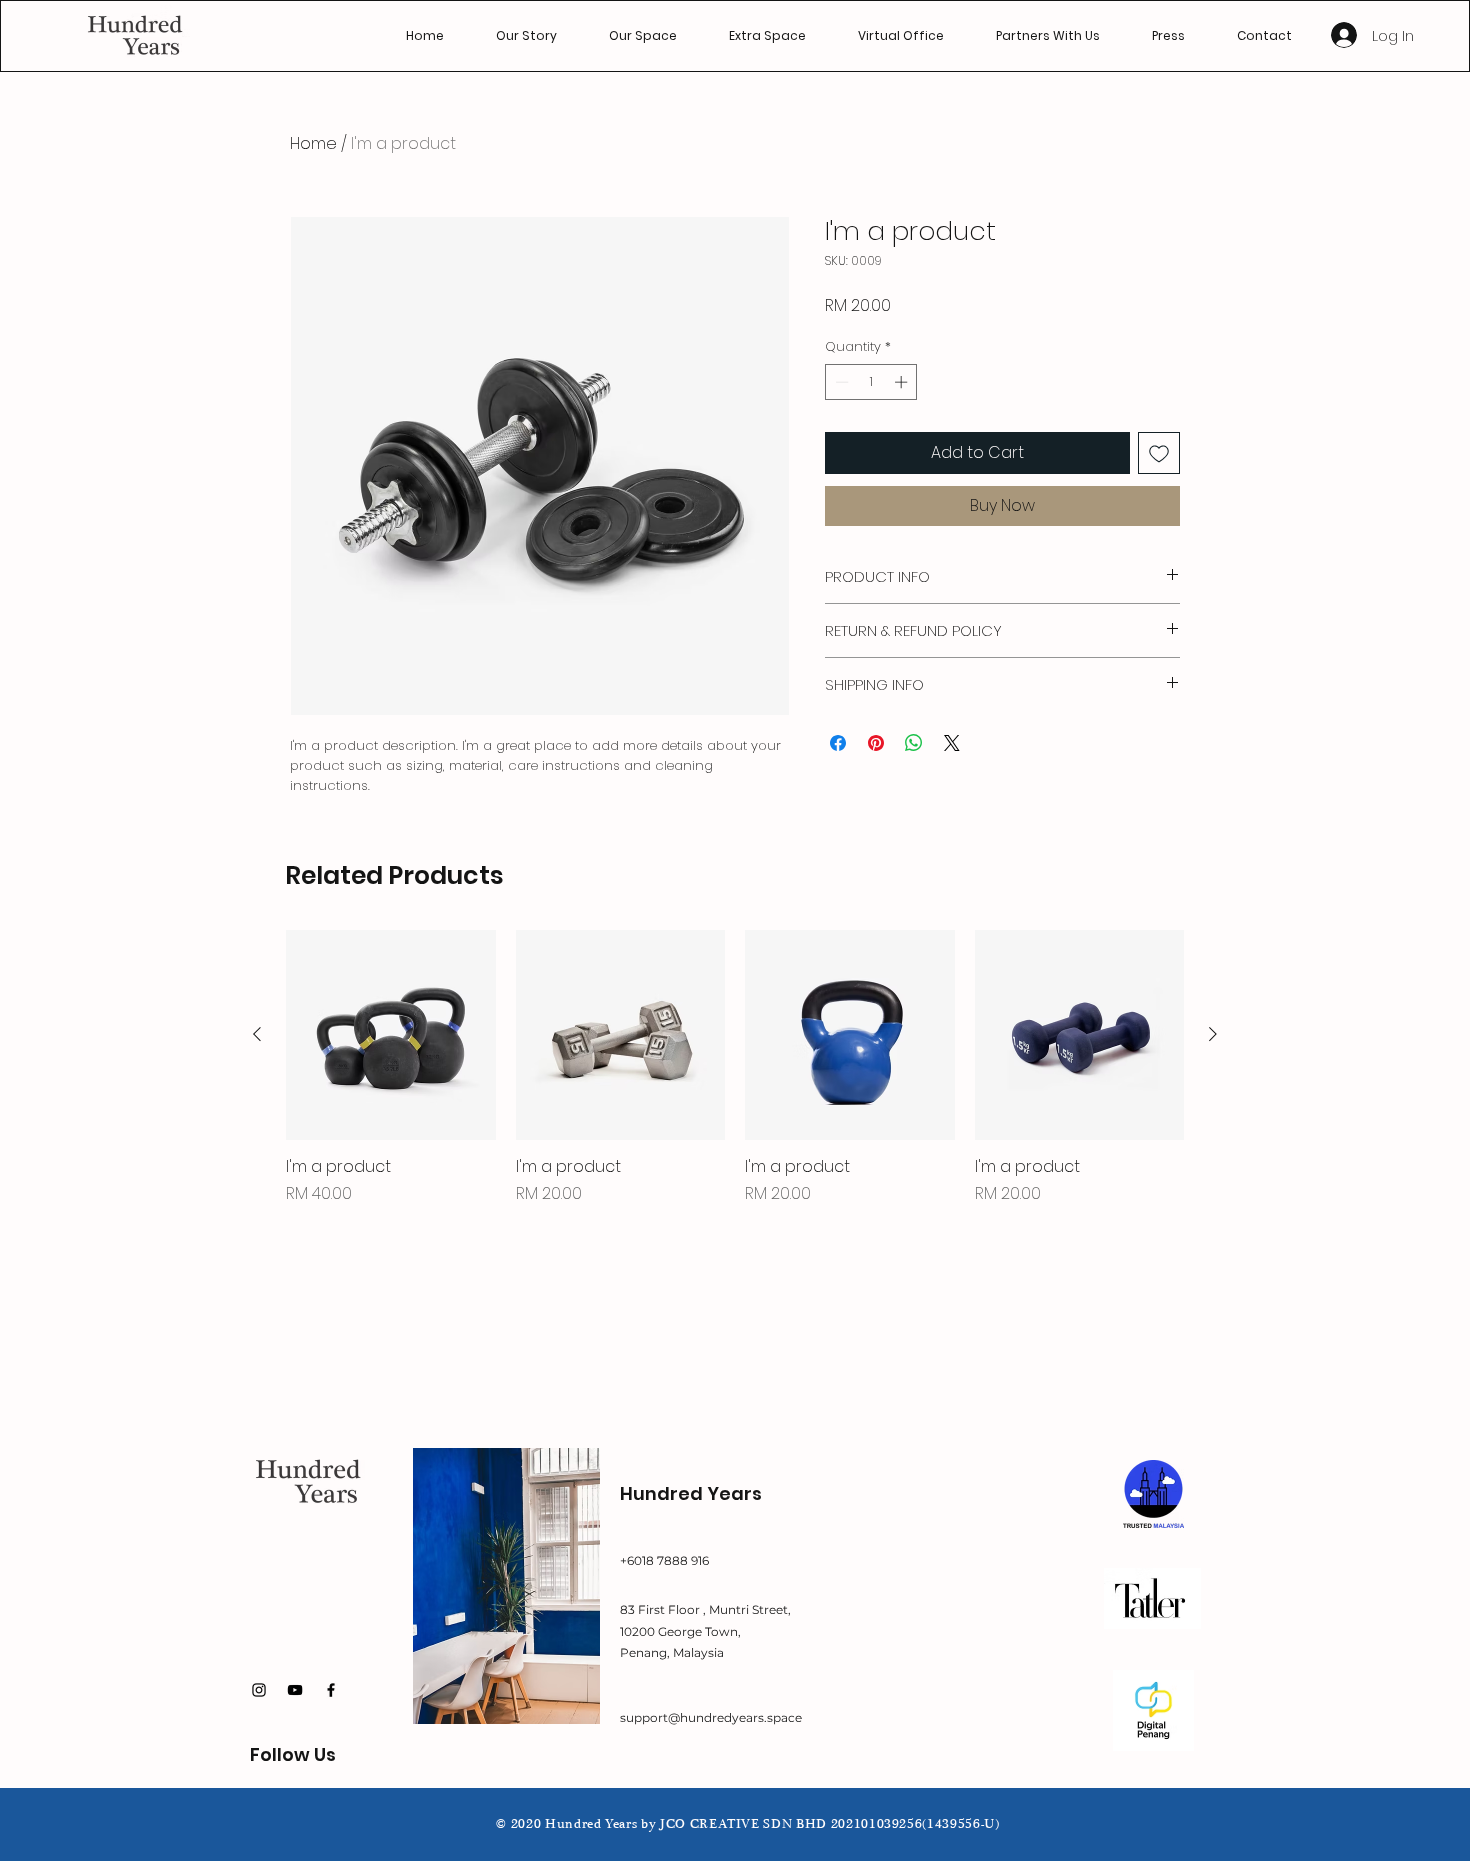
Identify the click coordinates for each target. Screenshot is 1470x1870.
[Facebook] (331, 1690)
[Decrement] (840, 382)
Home (313, 143)
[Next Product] (1213, 1034)
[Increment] (903, 382)
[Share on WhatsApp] (914, 743)
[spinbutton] (871, 382)
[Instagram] (259, 1690)
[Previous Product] (257, 1034)
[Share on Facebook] (838, 743)
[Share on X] (952, 743)
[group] (735, 1068)
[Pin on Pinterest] (876, 743)
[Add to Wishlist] (1159, 453)
